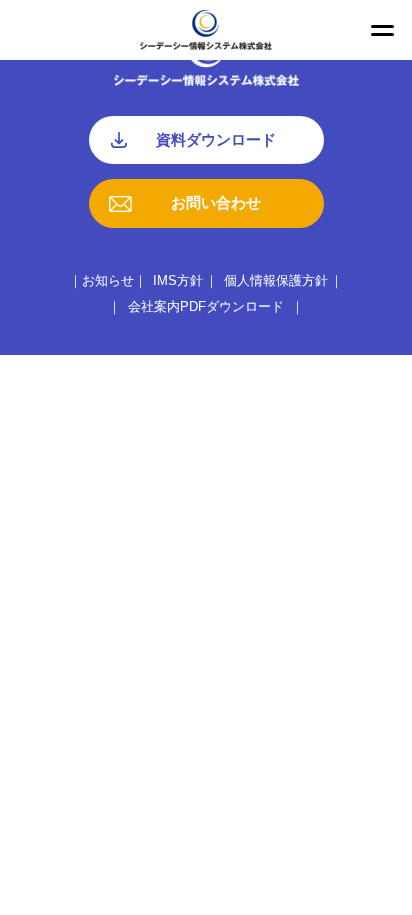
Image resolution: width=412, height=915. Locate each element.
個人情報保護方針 (276, 280)
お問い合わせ (216, 202)
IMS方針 (178, 280)
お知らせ (108, 280)
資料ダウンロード (216, 139)
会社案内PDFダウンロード (206, 306)
